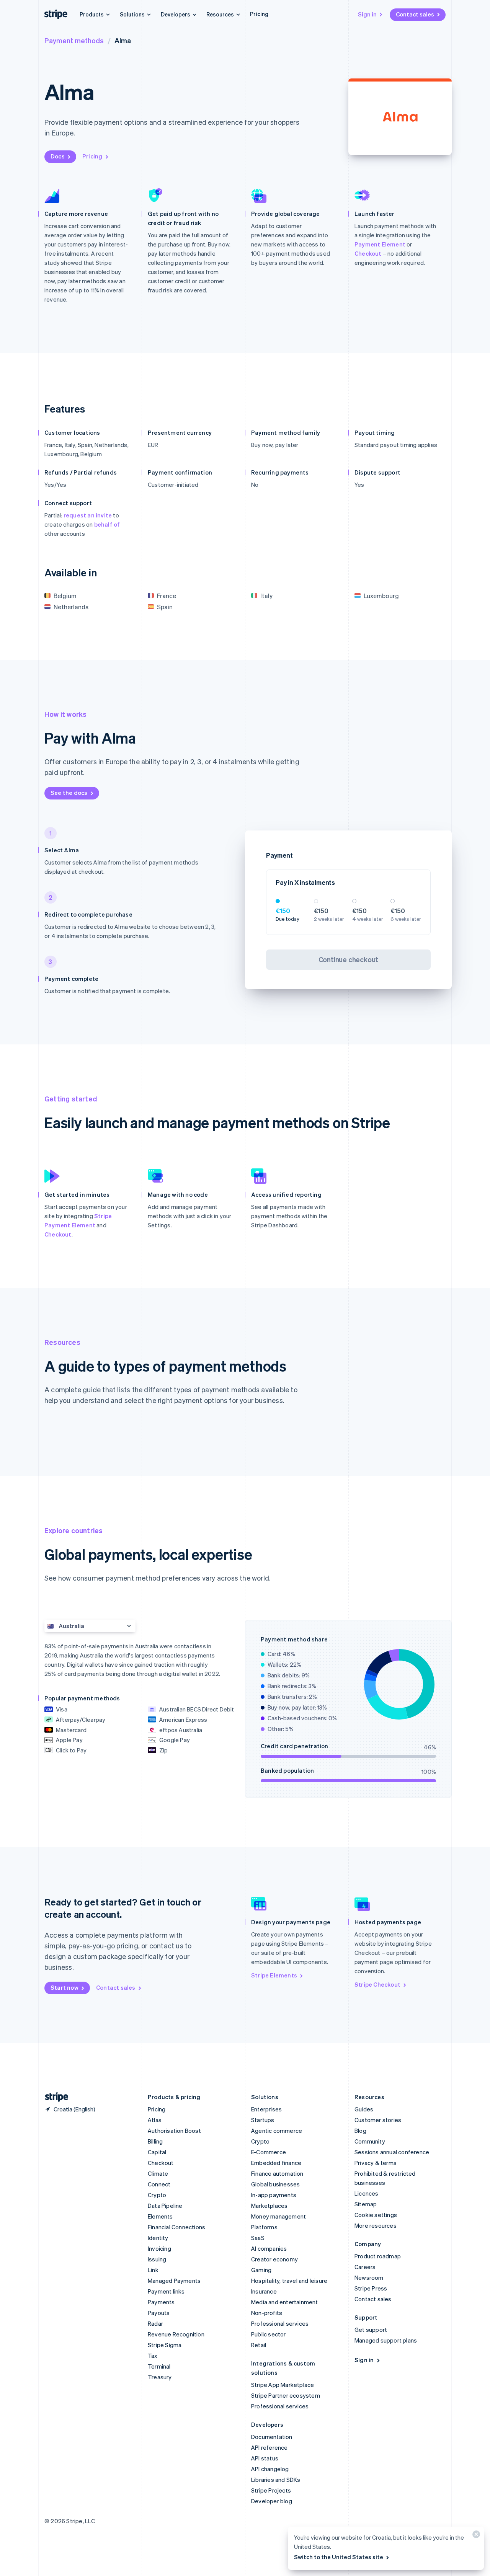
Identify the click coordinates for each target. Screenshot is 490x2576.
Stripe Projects (271, 2490)
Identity (158, 2238)
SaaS (258, 2238)
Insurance (264, 2291)
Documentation (272, 2437)
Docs (58, 156)
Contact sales (415, 14)
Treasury (160, 2377)
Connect (159, 2184)
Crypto (157, 2195)
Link (153, 2270)
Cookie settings (376, 2215)
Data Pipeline (165, 2206)
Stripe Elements (274, 1975)
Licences (367, 2193)
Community (370, 2141)
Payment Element (380, 244)
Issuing (157, 2259)
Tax (153, 2356)
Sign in (367, 14)
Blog (360, 2131)
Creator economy (274, 2259)
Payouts (159, 2313)
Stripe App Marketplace (283, 2385)
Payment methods (74, 40)
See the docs (69, 793)
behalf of (107, 524)
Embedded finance (276, 2163)
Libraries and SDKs (276, 2480)
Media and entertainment (285, 2302)
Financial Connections (176, 2227)
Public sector (269, 2334)
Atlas (155, 2120)
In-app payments (274, 2195)
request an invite (88, 515)
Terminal (159, 2366)
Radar (155, 2323)
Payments (161, 2302)
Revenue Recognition (176, 2334)
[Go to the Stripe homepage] (54, 2097)
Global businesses (275, 2184)
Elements (160, 2216)
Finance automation (277, 2173)
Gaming (261, 2270)
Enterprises (266, 2109)
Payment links (166, 2291)
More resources (376, 2225)
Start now (65, 1987)
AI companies (269, 2248)
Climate (158, 2173)
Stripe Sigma (165, 2345)
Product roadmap (378, 2256)
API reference (269, 2447)
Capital (157, 2152)
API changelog (270, 2469)
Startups (263, 2120)
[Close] (475, 2536)
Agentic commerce (277, 2131)
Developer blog (272, 2501)
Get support (371, 2330)
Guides (364, 2109)
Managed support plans (386, 2340)
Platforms (264, 2227)
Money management (278, 2216)
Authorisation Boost (174, 2131)
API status (265, 2458)
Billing (155, 2141)
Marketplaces (269, 2206)
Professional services (280, 2323)
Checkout (368, 253)
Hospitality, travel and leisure (289, 2281)
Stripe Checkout (377, 1984)
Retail (259, 2345)
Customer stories (378, 2120)
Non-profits (267, 2313)
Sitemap (366, 2204)
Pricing (259, 14)
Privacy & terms (376, 2163)
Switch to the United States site (339, 2557)
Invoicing (159, 2248)
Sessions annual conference (392, 2152)
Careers (365, 2267)
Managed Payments (174, 2281)
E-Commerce (269, 2152)
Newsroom (369, 2277)
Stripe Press (371, 2288)
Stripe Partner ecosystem (286, 2395)
